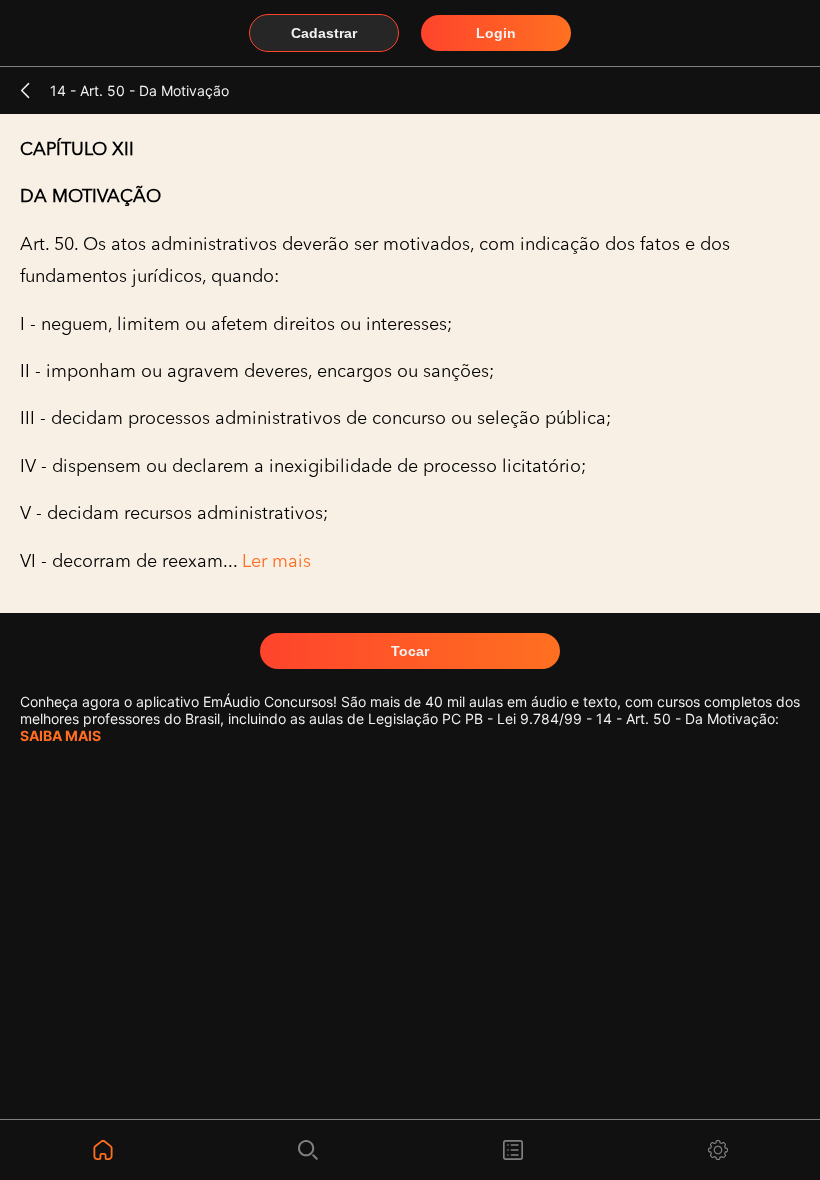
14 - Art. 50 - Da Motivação (139, 90)
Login (496, 33)
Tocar (410, 651)
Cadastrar (324, 33)
